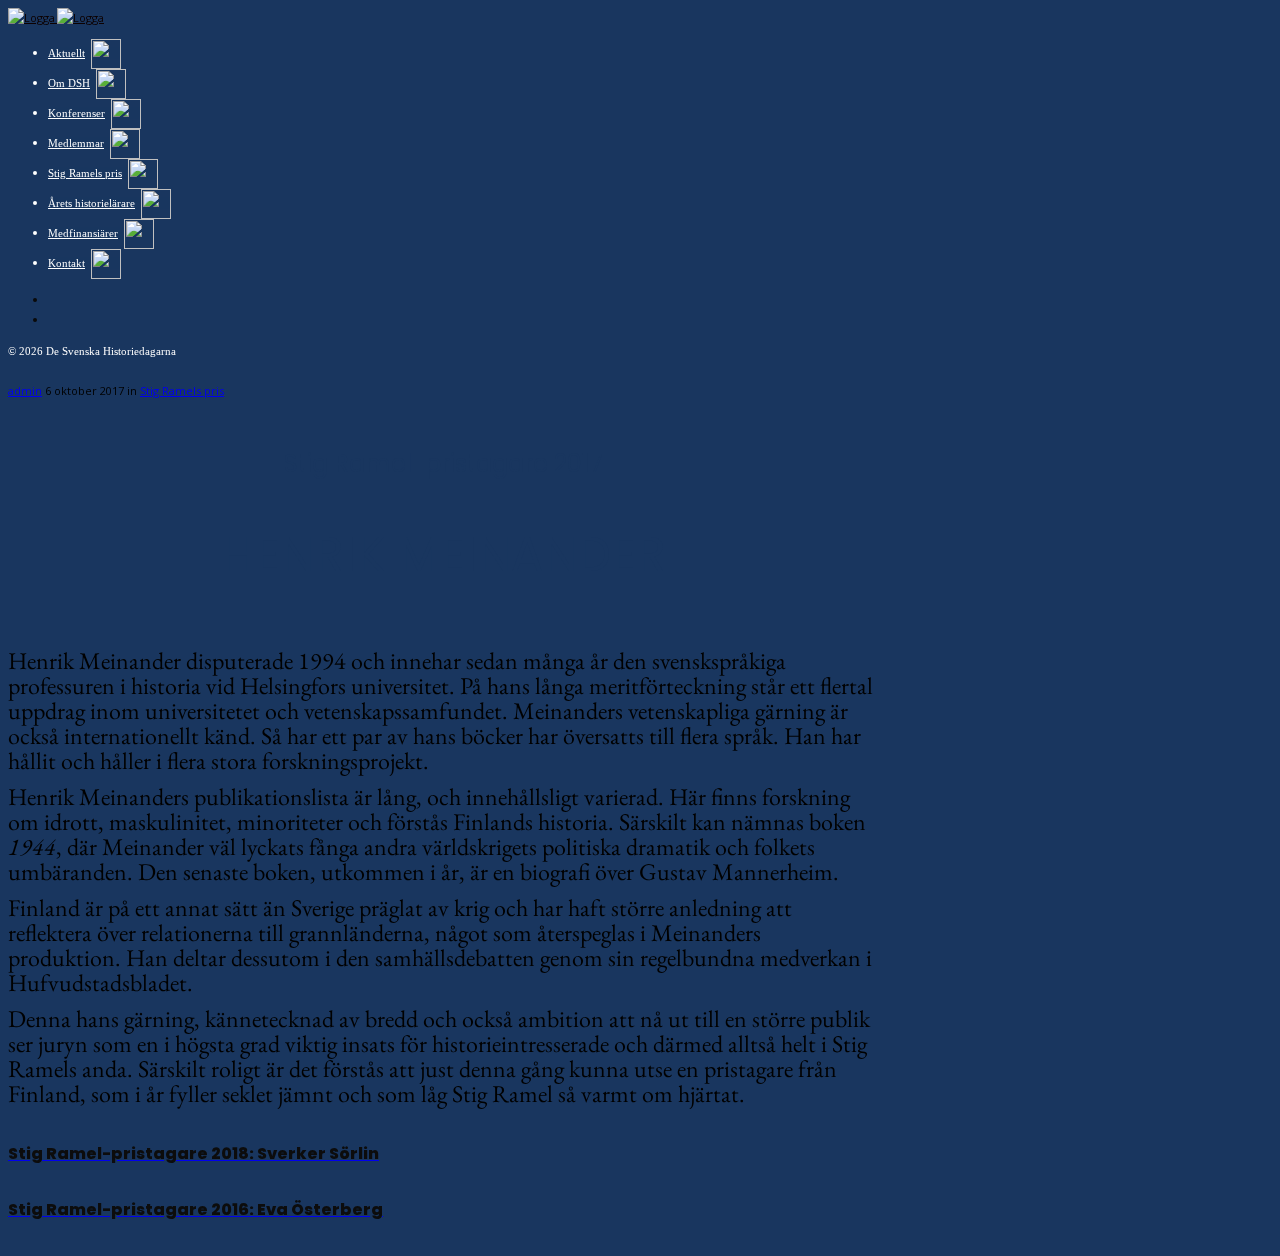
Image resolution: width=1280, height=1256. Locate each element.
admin (25, 390)
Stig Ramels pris (182, 390)
